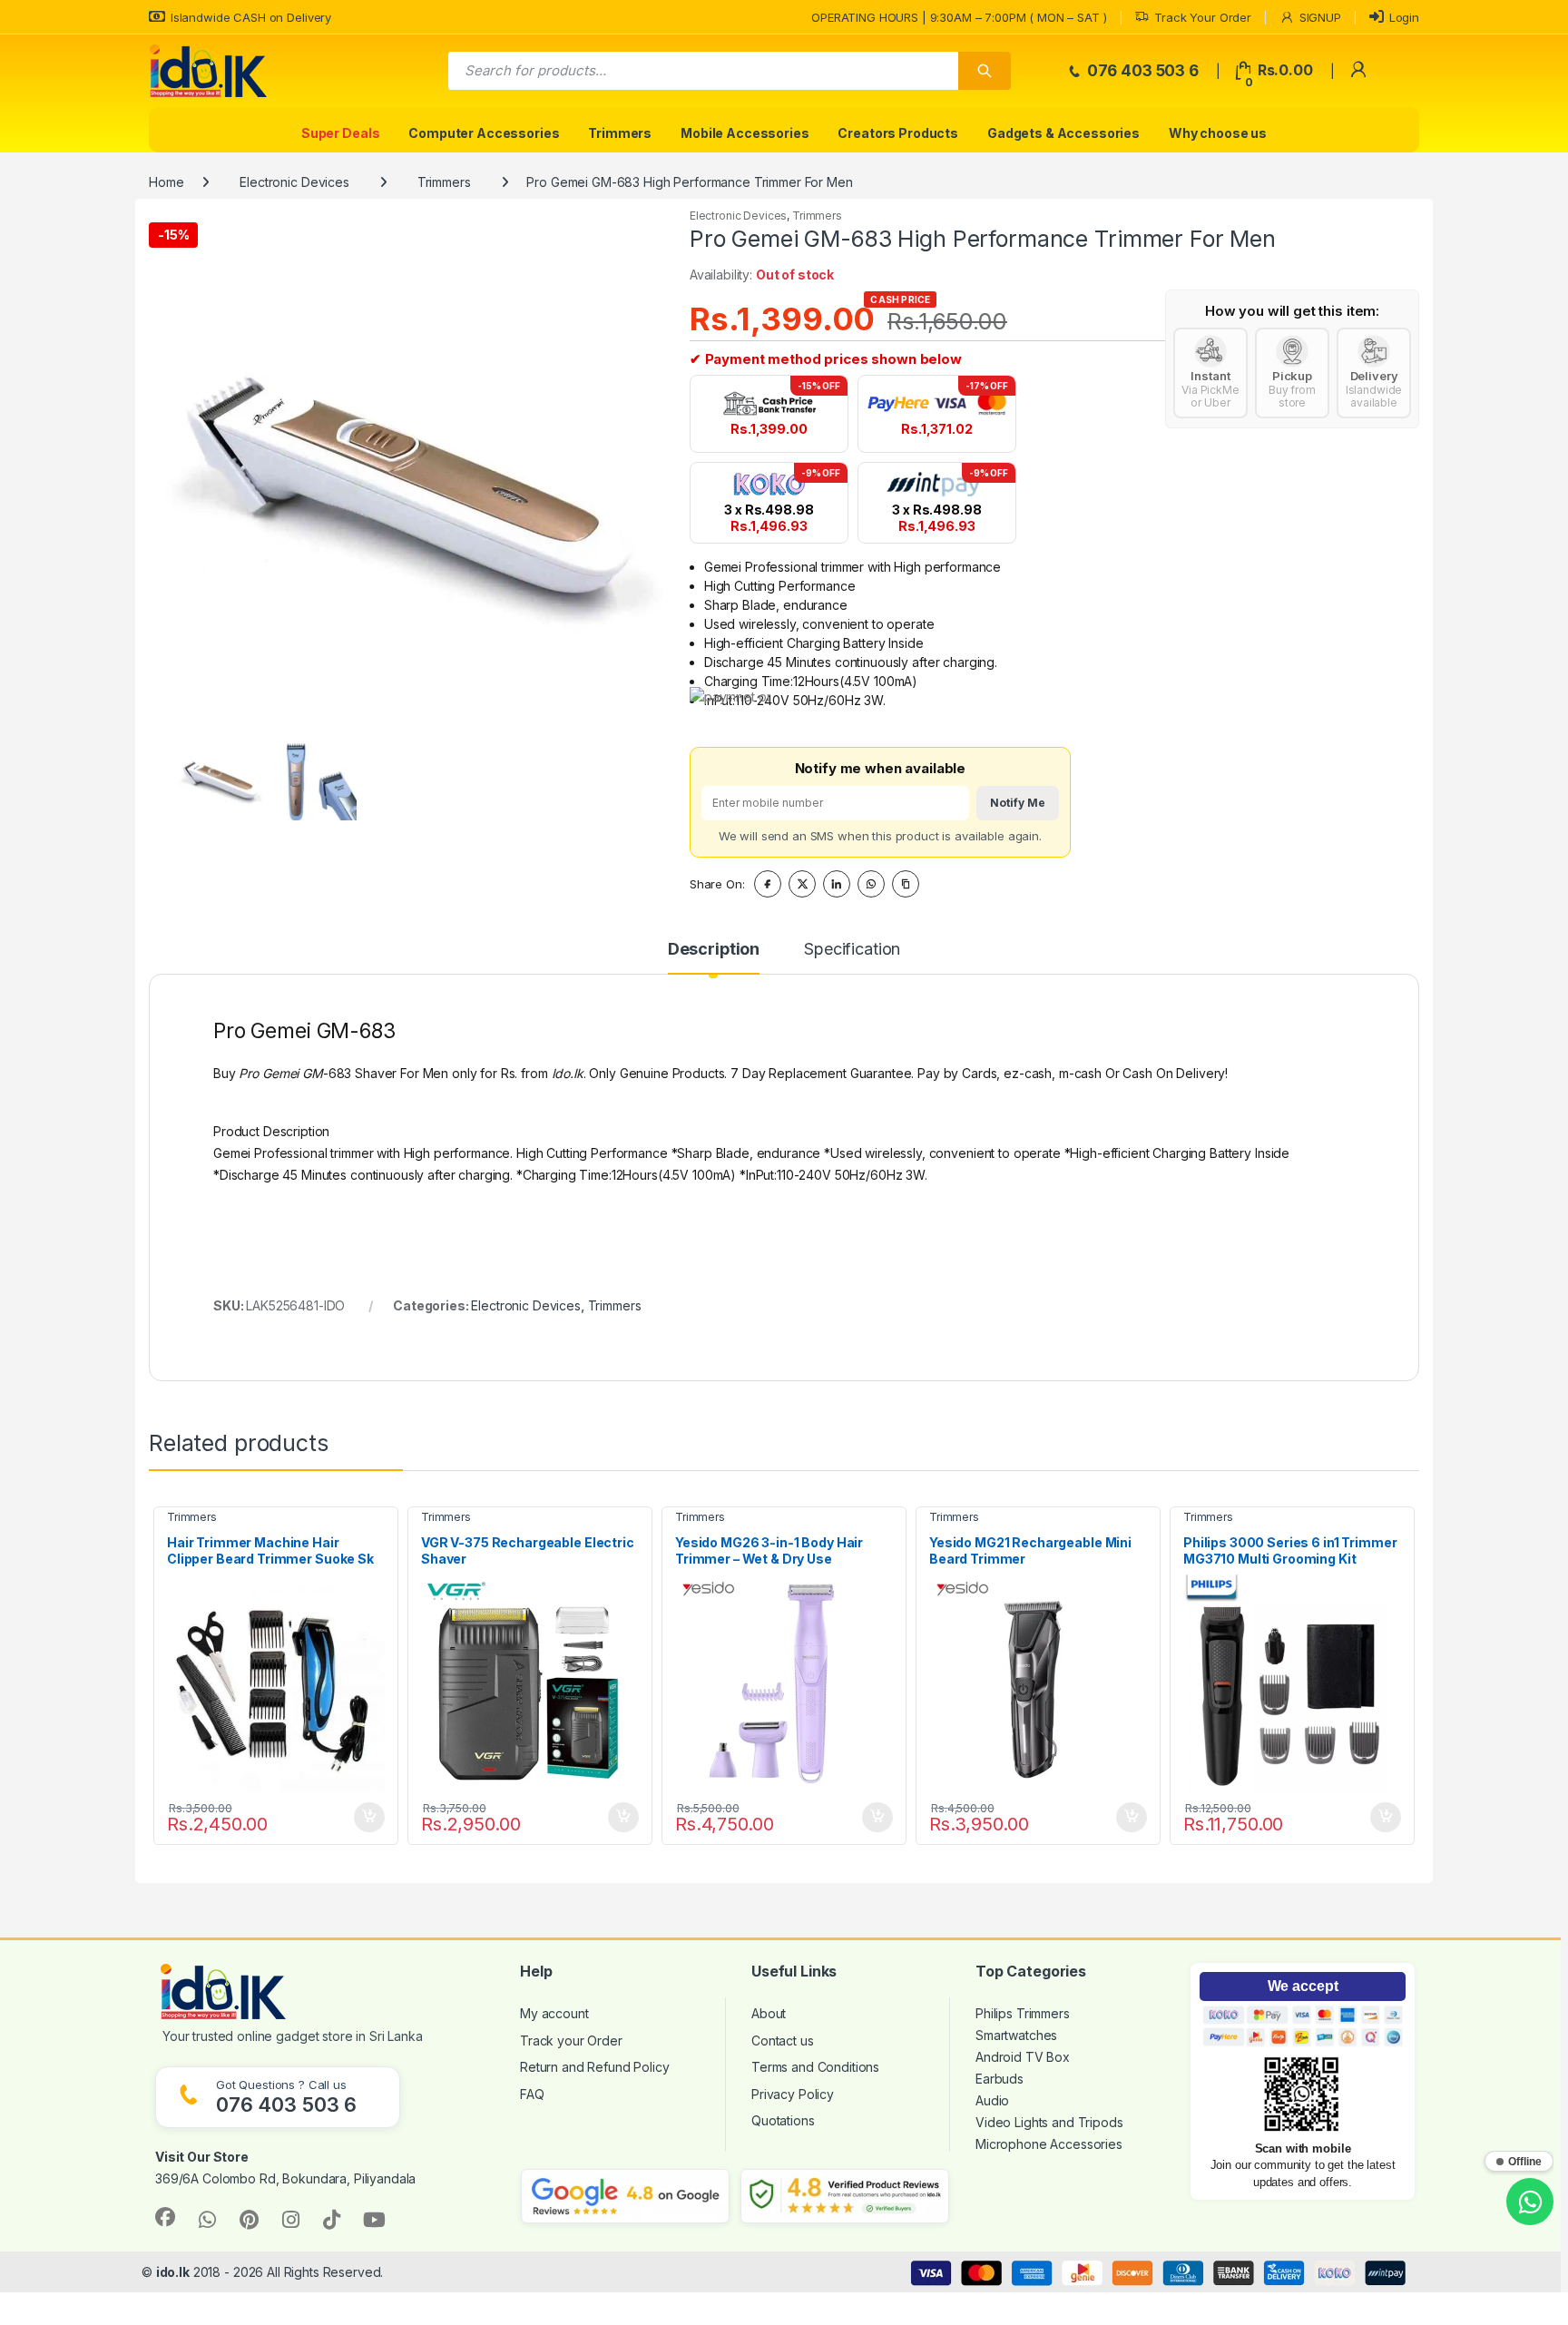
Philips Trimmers (1023, 2013)
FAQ (532, 2094)
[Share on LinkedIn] (837, 884)
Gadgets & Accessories (1063, 133)
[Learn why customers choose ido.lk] (845, 2196)
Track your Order (571, 2041)
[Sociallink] (165, 2217)
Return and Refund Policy (595, 2067)
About (769, 2013)
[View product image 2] (312, 776)
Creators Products (898, 133)
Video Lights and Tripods (1049, 2122)
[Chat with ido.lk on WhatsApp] (1530, 2202)
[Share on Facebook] (768, 884)
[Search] (985, 71)
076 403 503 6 (1141, 71)
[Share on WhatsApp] (871, 884)
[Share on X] (802, 884)
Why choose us (1218, 133)
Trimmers (620, 133)
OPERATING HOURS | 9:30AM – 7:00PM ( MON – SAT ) (959, 17)
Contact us (783, 2041)
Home (166, 182)
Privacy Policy (793, 2094)
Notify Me (1018, 803)
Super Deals (340, 133)
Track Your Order (1203, 17)
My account (554, 2013)
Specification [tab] (852, 950)
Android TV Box (1023, 2057)
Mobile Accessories (745, 133)
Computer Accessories (484, 133)
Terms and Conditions (815, 2067)
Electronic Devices (294, 182)
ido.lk (173, 2272)
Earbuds (1000, 2079)
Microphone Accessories (1049, 2144)
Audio (992, 2100)
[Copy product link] (906, 884)
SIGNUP (1320, 17)
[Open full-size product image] (406, 465)
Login (1404, 17)
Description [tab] (714, 950)
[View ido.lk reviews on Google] (625, 2196)
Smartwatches (1016, 2035)
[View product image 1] (220, 776)
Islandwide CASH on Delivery (251, 17)
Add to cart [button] (369, 1818)
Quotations (783, 2120)
